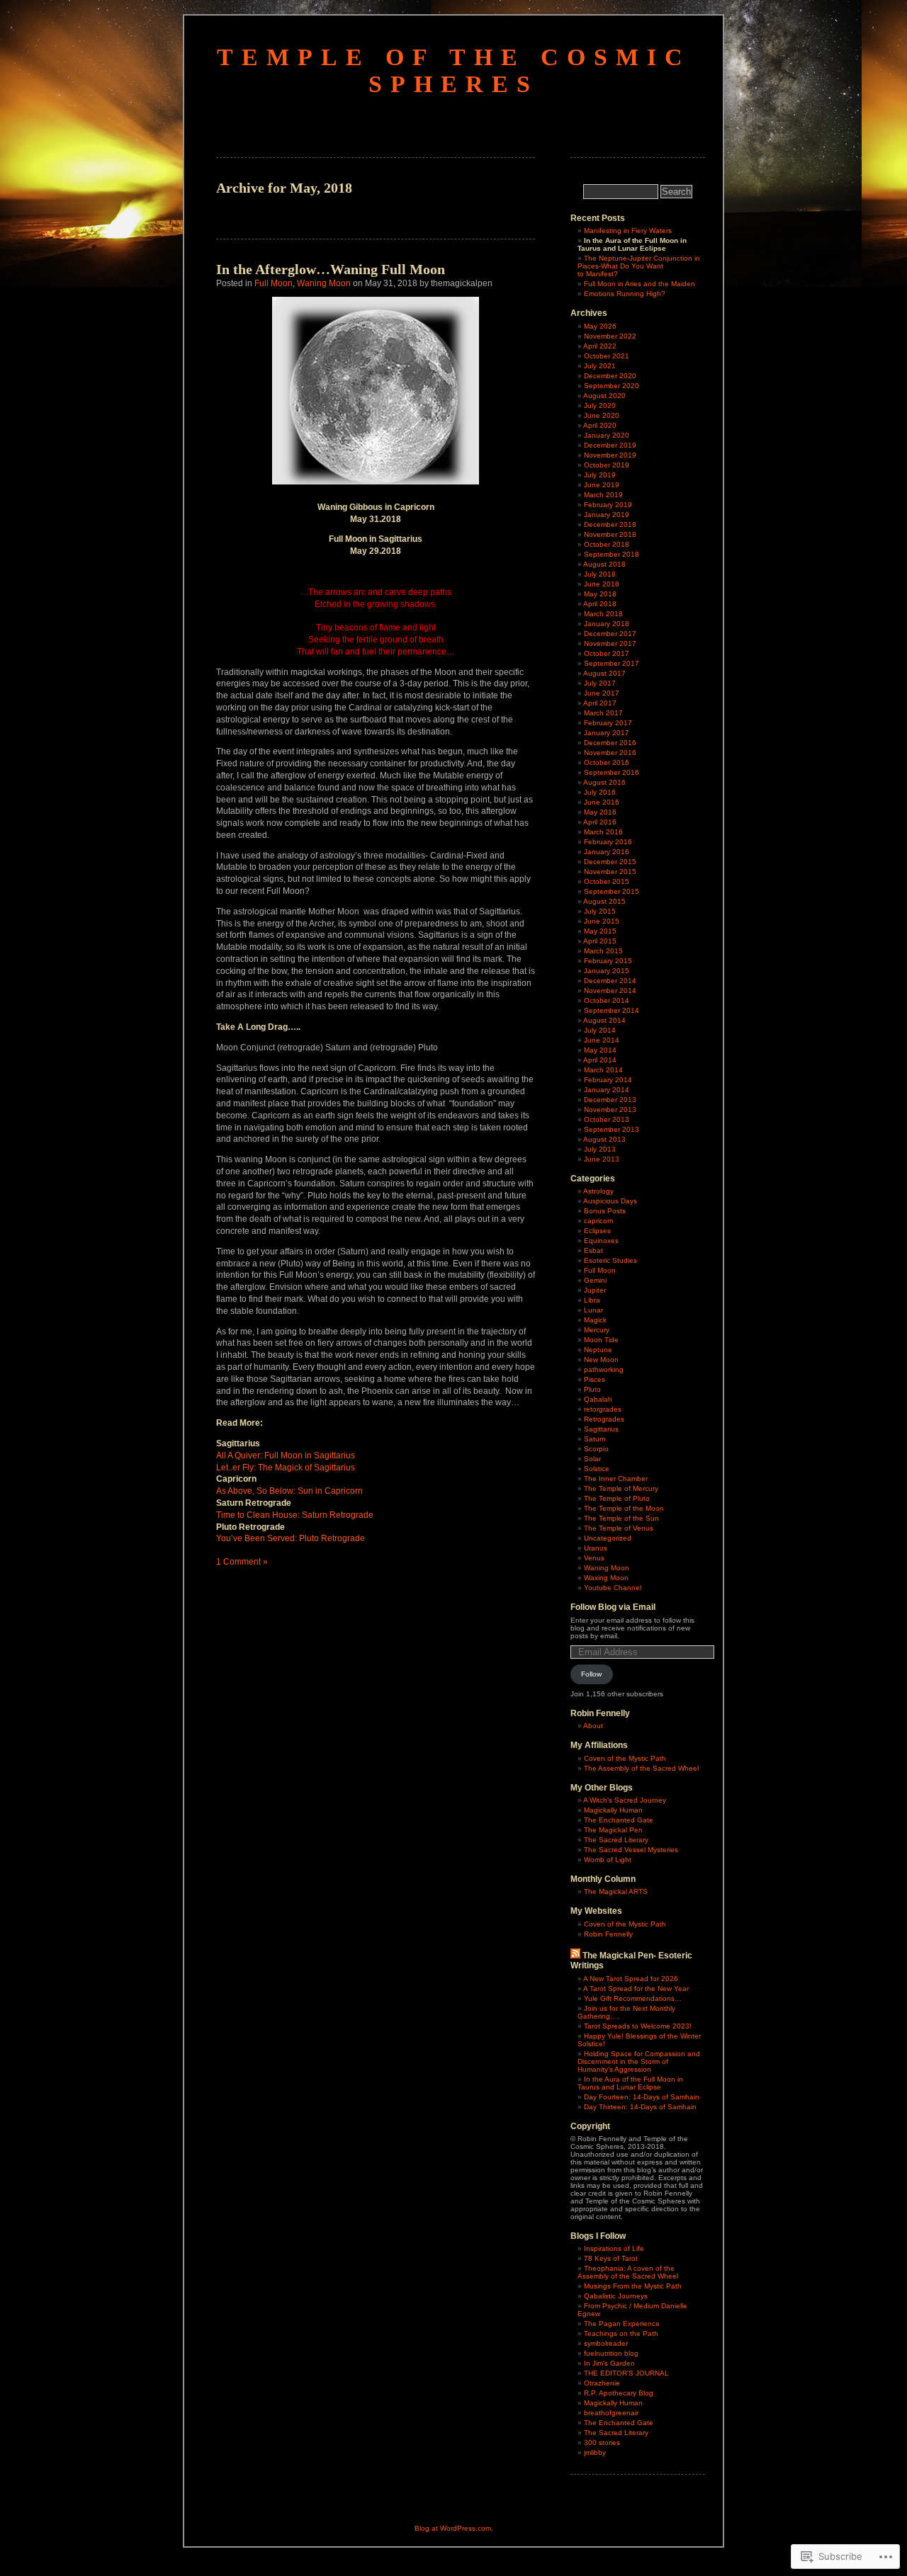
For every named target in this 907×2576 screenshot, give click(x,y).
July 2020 (600, 405)
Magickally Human (613, 1810)
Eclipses (597, 1231)
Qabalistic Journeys (616, 2296)
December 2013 (610, 1100)
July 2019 (600, 475)
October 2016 (607, 762)
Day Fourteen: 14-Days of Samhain (642, 2097)
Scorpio (596, 1449)
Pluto (592, 1389)
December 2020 (610, 376)
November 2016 (610, 753)
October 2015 (607, 881)
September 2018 (612, 554)
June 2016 (602, 802)
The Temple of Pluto (617, 1498)
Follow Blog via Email (613, 1607)
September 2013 (612, 1129)
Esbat (593, 1250)
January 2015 (607, 971)
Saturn (595, 1439)
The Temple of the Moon (624, 1508)
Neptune (598, 1350)
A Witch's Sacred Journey (625, 1800)
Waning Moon (324, 283)
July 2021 (600, 366)
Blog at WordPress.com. (454, 2528)
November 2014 (610, 991)
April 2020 (600, 425)
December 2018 (610, 524)
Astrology (598, 1191)
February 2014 (608, 1080)
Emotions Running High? (625, 294)
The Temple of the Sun (621, 1518)
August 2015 (604, 901)
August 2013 (604, 1139)
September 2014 (612, 1010)
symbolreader (606, 2343)
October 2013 (607, 1119)
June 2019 (602, 485)
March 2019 (603, 495)
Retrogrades (604, 1419)
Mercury (597, 1330)
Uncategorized (608, 1538)
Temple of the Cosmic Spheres (454, 70)
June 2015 (602, 921)
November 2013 (610, 1110)
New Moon (601, 1360)
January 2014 (607, 1090)
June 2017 (602, 693)
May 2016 (600, 812)
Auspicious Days (610, 1201)
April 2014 (600, 1060)
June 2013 (602, 1159)
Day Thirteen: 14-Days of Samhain (640, 2107)
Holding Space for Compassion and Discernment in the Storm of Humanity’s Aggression (639, 2061)
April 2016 (600, 822)
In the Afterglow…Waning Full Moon (331, 269)
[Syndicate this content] (575, 1956)
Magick (595, 1320)
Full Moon (274, 283)
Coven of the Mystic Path (625, 1758)
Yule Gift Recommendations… (633, 1998)
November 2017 (610, 643)
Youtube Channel (613, 1588)
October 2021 (607, 356)
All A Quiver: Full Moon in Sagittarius (286, 1456)
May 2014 (600, 1050)
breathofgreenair (611, 2413)
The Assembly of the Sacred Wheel (641, 1768)
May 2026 (600, 326)
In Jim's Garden (609, 2363)
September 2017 (612, 663)
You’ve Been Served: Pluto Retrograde (291, 1538)
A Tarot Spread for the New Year (636, 1988)
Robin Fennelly (608, 1934)
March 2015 (603, 951)
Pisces (595, 1379)
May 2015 (600, 931)
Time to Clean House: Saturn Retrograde (295, 1515)
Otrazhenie (602, 2383)
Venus (594, 1558)
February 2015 (608, 961)
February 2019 (608, 505)
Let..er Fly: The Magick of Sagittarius (286, 1468)
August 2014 (604, 1020)
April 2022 (600, 346)
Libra (592, 1300)
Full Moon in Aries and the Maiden (640, 284)
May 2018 (600, 594)
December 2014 (610, 981)
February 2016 (608, 842)
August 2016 (604, 782)
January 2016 (607, 852)
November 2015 (610, 872)
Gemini (595, 1280)
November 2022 (610, 336)
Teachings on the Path (621, 2333)
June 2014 (602, 1040)
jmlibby (595, 2452)
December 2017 (610, 634)
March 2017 (603, 713)
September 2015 (612, 891)
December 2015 (610, 862)
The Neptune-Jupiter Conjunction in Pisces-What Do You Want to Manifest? (639, 266)
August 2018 (604, 564)
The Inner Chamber (616, 1479)
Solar (592, 1459)
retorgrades (603, 1409)
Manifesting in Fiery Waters (628, 231)
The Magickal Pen (613, 1830)
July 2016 (600, 792)
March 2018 (603, 614)
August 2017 (604, 673)
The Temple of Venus (619, 1528)
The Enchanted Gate (619, 1820)
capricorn (599, 1221)
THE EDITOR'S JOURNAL (626, 2373)
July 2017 (600, 683)
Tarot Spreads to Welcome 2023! (638, 2026)
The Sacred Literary (616, 1840)
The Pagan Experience (622, 2323)
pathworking (604, 1369)
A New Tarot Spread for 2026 (631, 1979)
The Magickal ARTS (616, 1891)
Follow (591, 1674)
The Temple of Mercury (621, 1488)
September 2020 (612, 386)
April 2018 (600, 604)
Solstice (597, 1469)
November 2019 (610, 455)
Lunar (593, 1310)
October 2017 (607, 653)
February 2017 (608, 723)
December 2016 (610, 743)
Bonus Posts (605, 1211)
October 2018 (607, 544)
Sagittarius (601, 1429)
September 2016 (612, 772)
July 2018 (600, 574)
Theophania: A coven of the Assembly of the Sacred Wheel (628, 2272)
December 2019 (610, 445)
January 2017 (607, 733)
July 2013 (600, 1149)
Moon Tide (601, 1340)
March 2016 (603, 832)
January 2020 (607, 435)
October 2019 (607, 465)
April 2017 (600, 703)
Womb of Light (608, 1860)
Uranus (596, 1548)
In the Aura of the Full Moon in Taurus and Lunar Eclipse (630, 2083)
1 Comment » (242, 1562)
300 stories (602, 2442)
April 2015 (600, 941)
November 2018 (610, 534)
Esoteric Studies (610, 1260)
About (593, 1726)
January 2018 (607, 624)
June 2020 (602, 415)
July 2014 (600, 1030)
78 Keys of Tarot (611, 2258)
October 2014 (607, 1000)
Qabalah (598, 1399)
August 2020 (604, 396)
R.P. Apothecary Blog (619, 2393)
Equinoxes (601, 1241)
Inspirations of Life (614, 2248)
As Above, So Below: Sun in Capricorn (289, 1491)
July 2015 (600, 911)
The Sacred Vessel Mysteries (631, 1850)
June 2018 (602, 584)
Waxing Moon (606, 1578)
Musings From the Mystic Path (633, 2286)
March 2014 (603, 1070)
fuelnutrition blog (611, 2353)
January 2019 (607, 515)
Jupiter (595, 1290)
